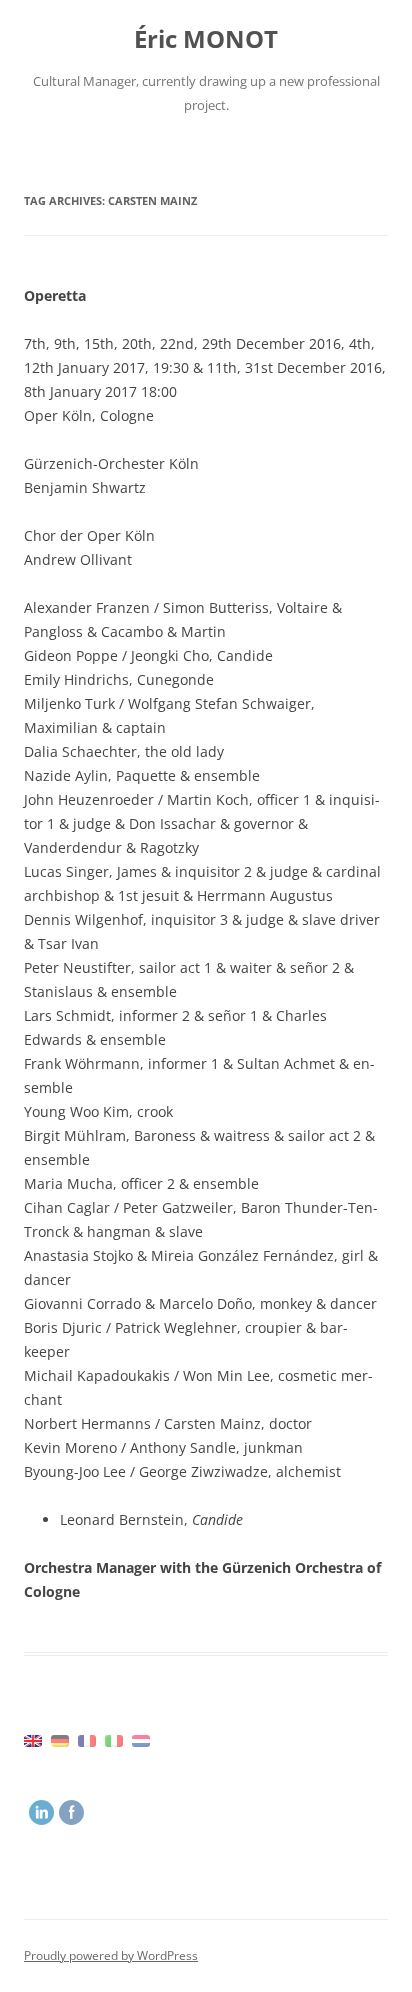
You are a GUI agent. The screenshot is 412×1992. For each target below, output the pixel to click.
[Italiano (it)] (114, 1740)
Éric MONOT (206, 39)
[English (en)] (33, 1740)
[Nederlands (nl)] (141, 1740)
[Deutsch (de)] (60, 1740)
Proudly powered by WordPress (111, 1955)
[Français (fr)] (87, 1740)
